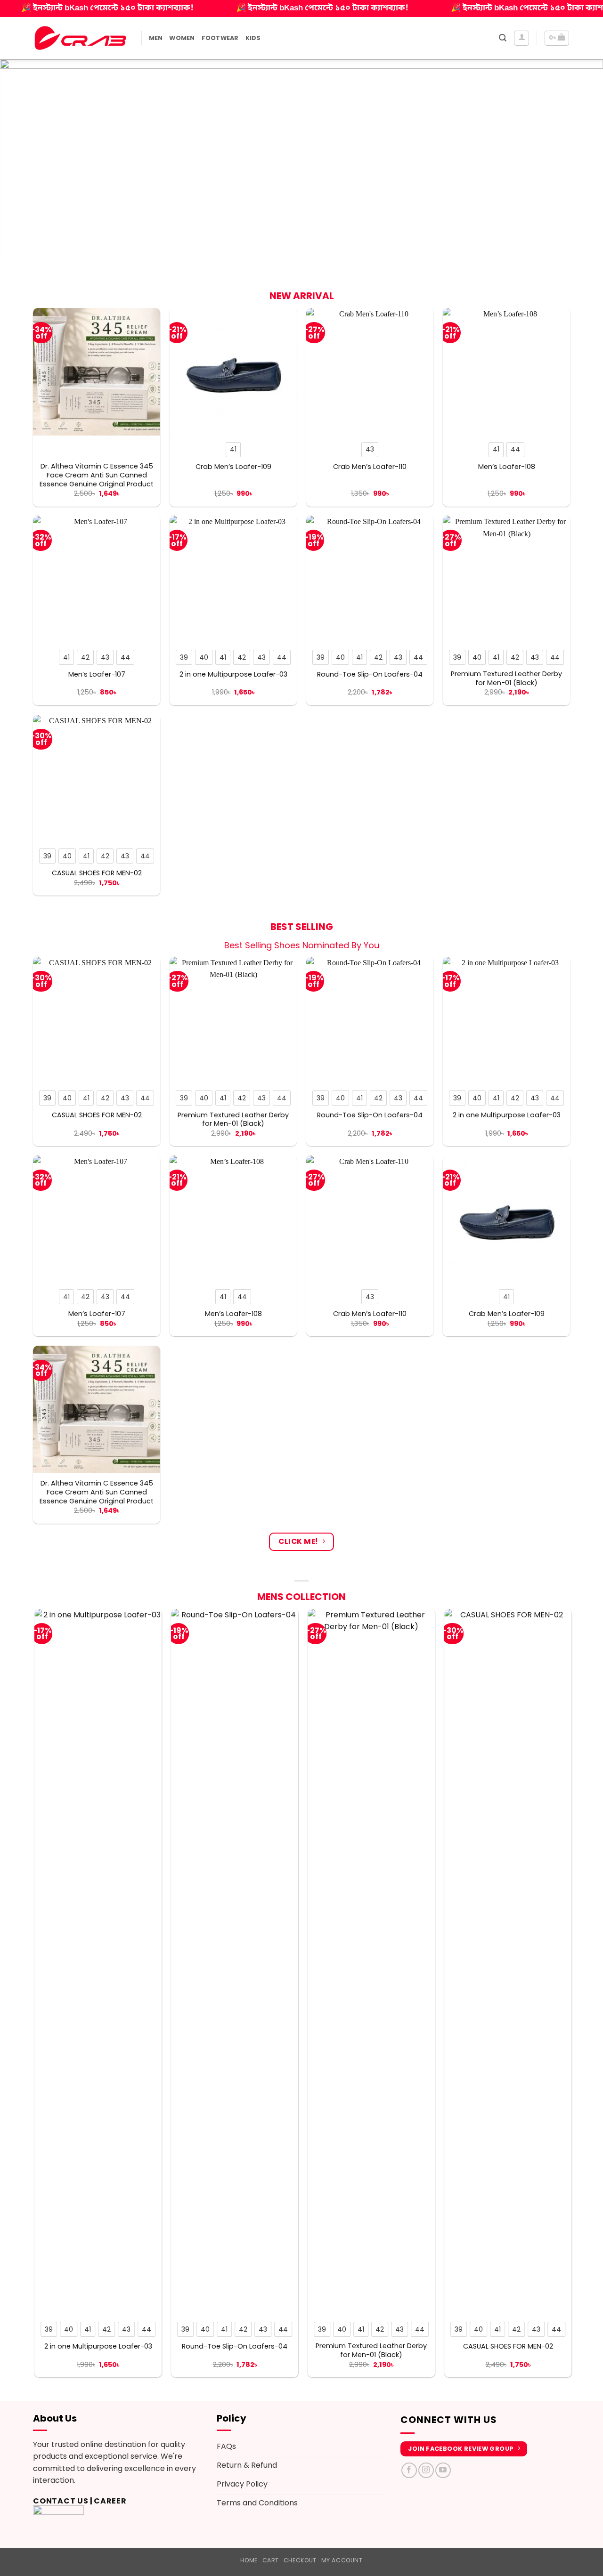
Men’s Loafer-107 (97, 674)
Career (110, 2501)
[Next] (579, 159)
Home (249, 2560)
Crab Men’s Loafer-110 (370, 467)
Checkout (300, 2560)
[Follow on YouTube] (443, 2470)
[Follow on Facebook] (409, 2470)
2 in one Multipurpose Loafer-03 (233, 674)
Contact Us (61, 2501)
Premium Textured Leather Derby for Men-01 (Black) (506, 678)
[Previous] (24, 159)
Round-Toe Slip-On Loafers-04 (370, 674)
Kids (253, 38)
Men (156, 38)
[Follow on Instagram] (426, 2470)
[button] (503, 38)
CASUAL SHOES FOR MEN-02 (97, 873)
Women (182, 38)
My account (342, 2560)
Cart (271, 2560)
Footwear (220, 38)
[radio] (233, 450)
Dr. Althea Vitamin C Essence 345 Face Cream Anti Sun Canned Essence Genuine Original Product (97, 475)
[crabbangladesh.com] (80, 38)
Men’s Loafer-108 (507, 467)
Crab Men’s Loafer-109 (233, 467)
